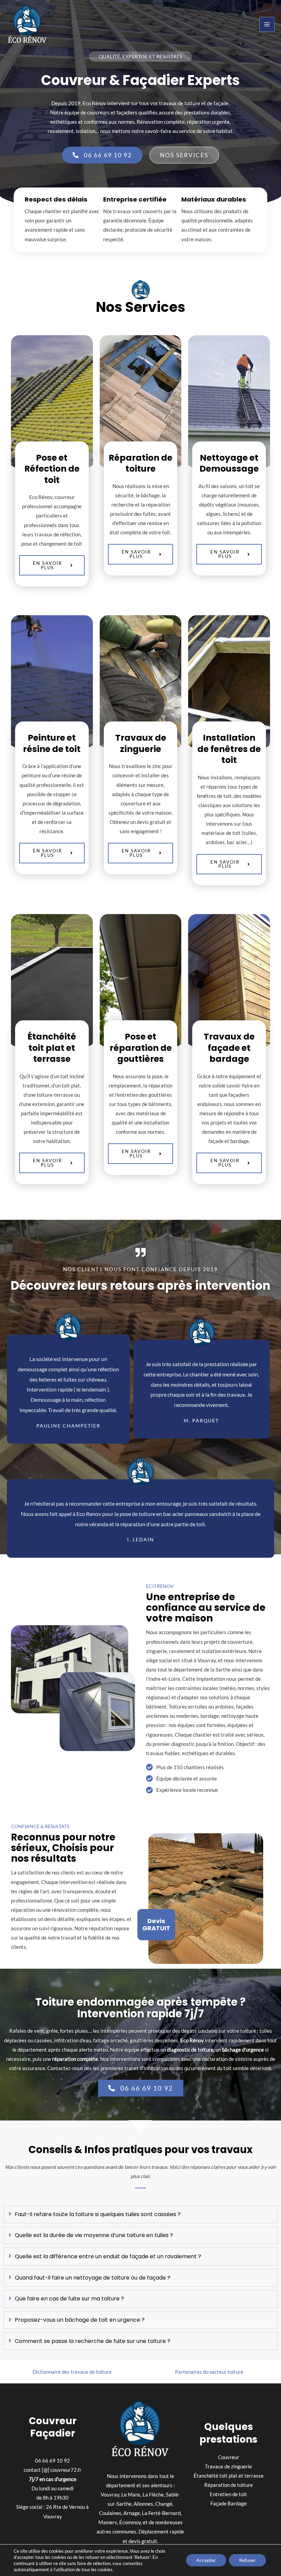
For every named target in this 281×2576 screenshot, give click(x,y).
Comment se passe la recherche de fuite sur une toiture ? (93, 2341)
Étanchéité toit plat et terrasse (229, 2476)
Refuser (247, 2560)
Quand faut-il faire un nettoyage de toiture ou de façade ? (93, 2278)
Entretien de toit (228, 2494)
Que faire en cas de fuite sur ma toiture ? (69, 2299)
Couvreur (229, 2457)
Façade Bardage (229, 2504)
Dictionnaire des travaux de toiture (72, 2372)
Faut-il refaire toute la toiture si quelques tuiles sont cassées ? (98, 2215)
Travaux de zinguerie (228, 2466)
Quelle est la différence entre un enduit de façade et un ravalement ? (108, 2257)
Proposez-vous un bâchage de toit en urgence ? (80, 2320)
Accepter (206, 2560)
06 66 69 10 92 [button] (52, 2461)
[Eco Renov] (27, 25)
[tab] (140, 2214)
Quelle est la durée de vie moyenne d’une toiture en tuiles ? (94, 2235)
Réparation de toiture (229, 2485)
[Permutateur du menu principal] (267, 24)
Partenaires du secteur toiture (209, 2372)
